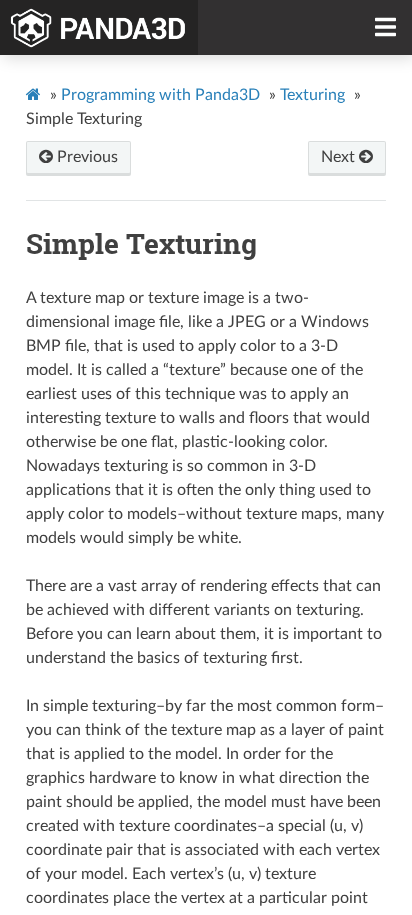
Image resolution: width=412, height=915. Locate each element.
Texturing (312, 95)
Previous (85, 157)
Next (340, 157)
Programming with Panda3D (160, 95)
